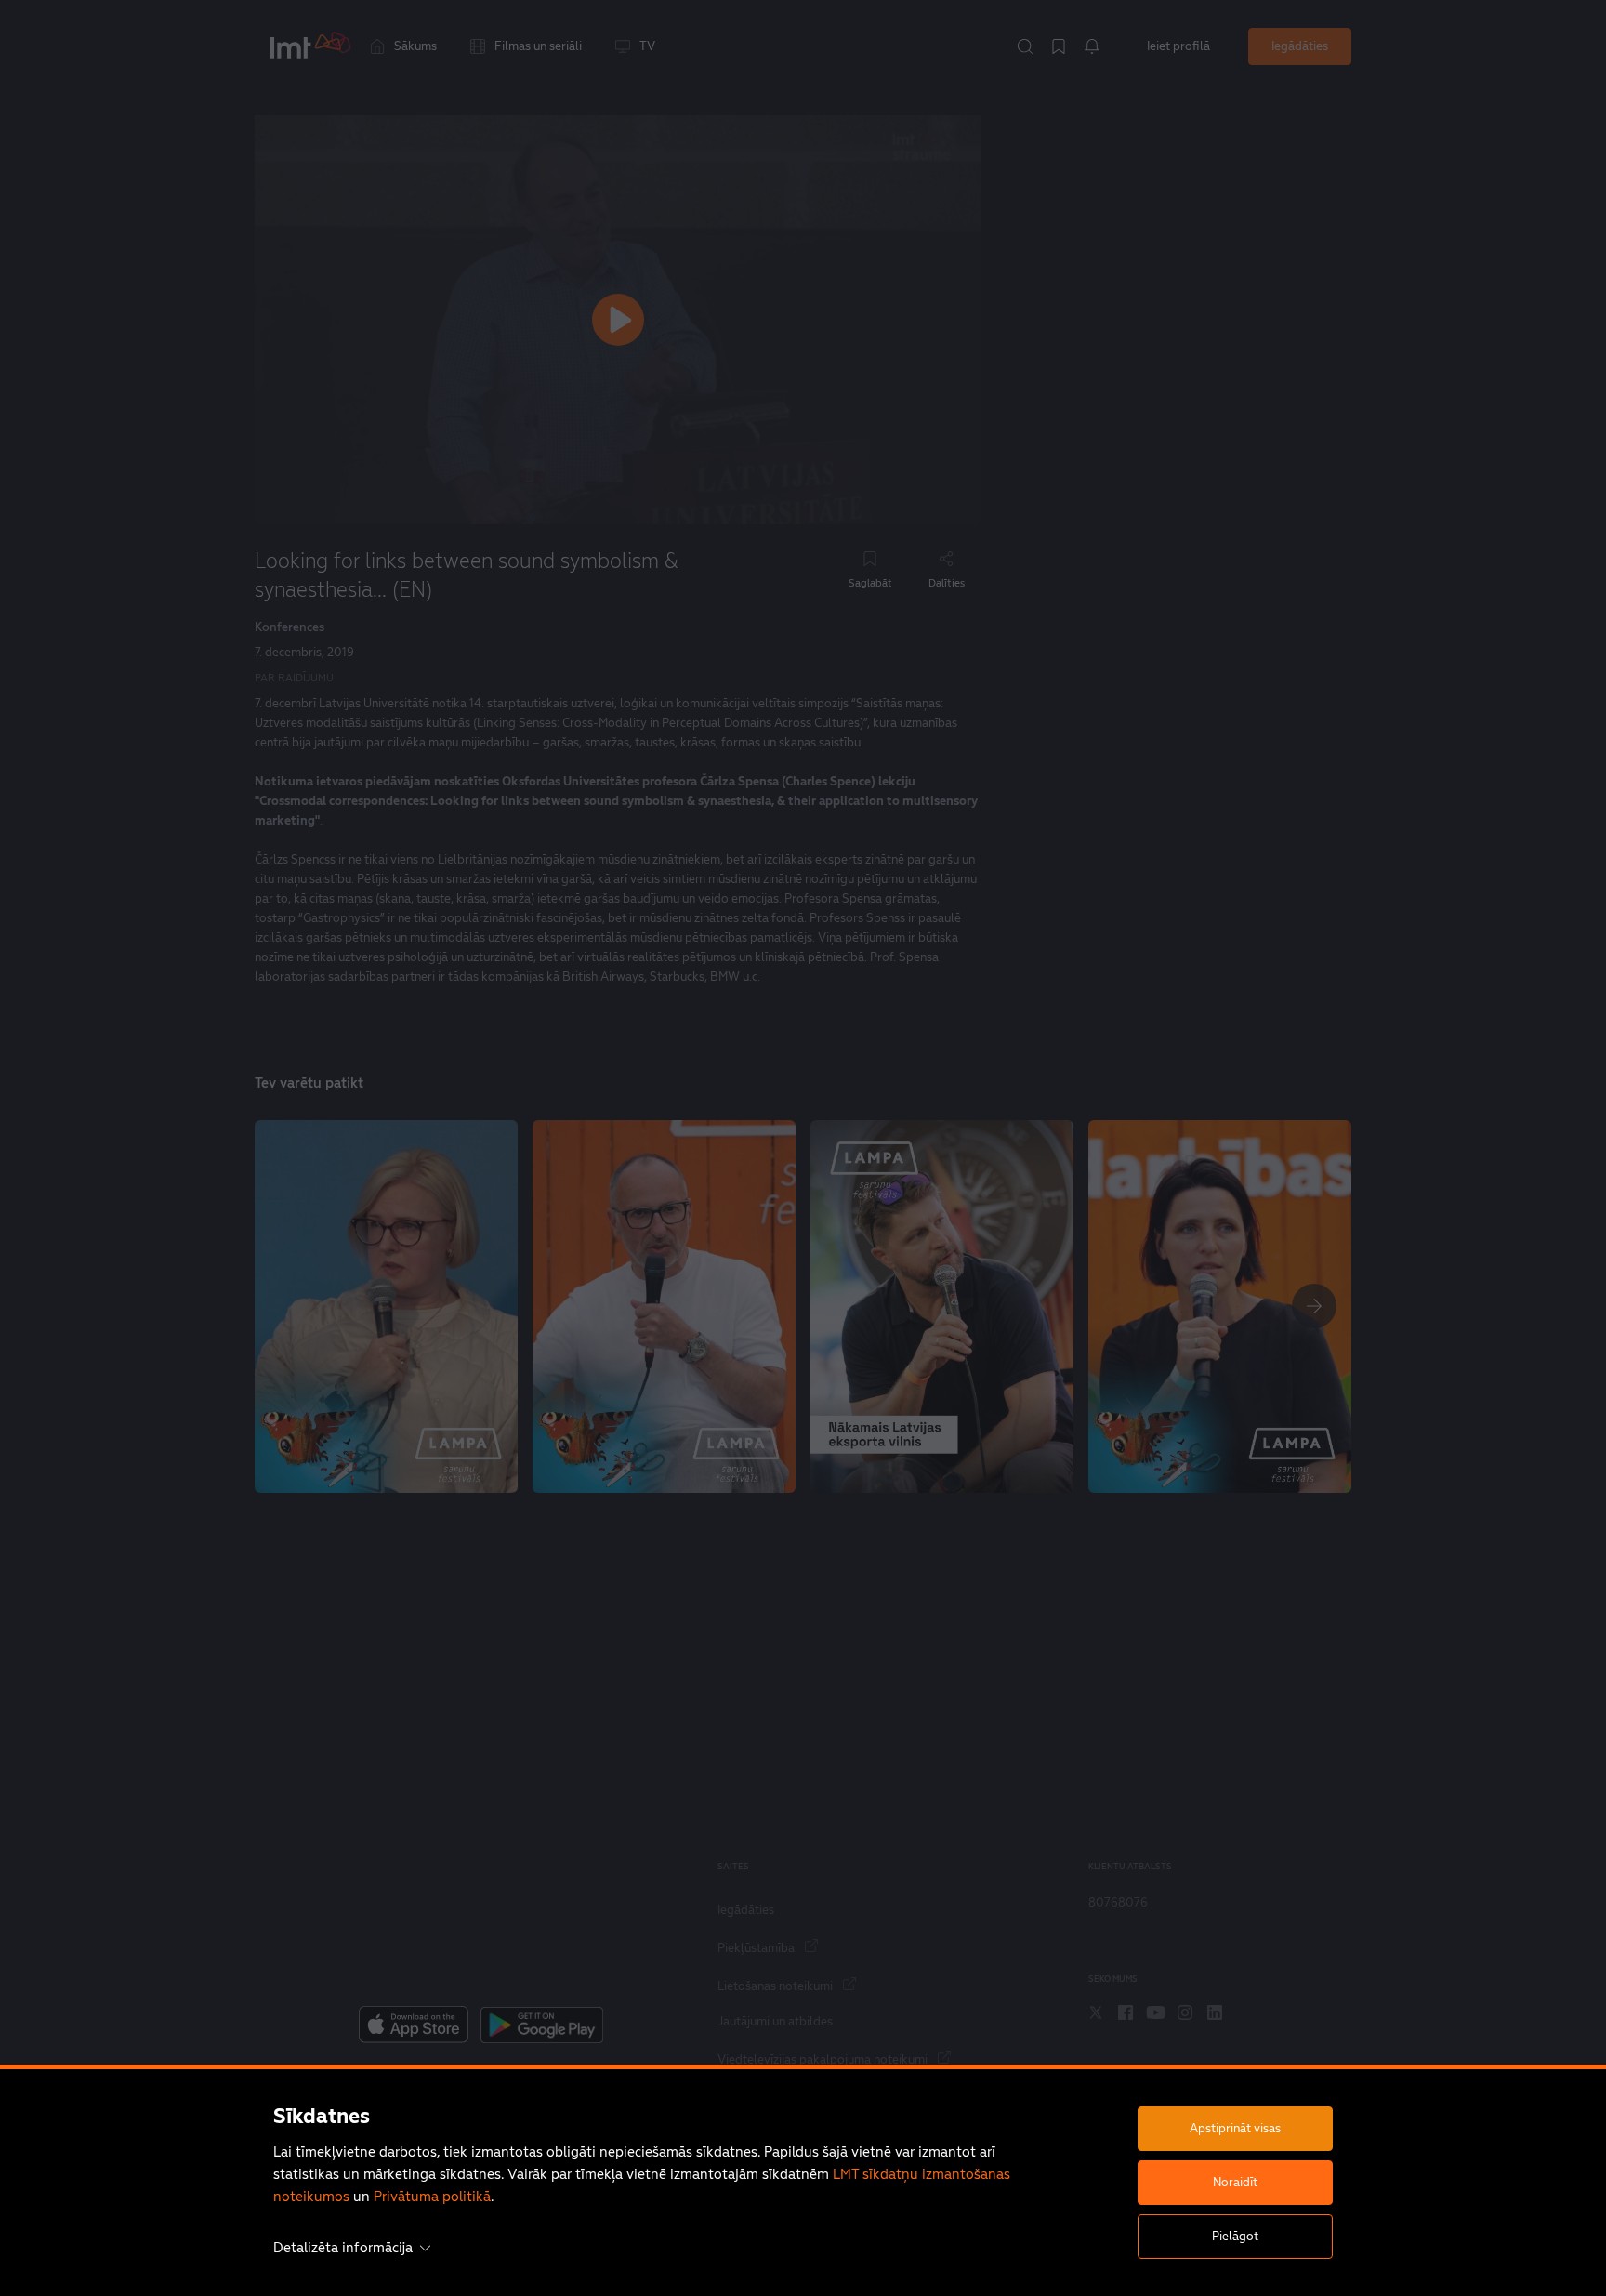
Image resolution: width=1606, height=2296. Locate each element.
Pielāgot (1235, 2236)
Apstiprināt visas (1235, 2128)
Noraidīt (1235, 2182)
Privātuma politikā (432, 2196)
